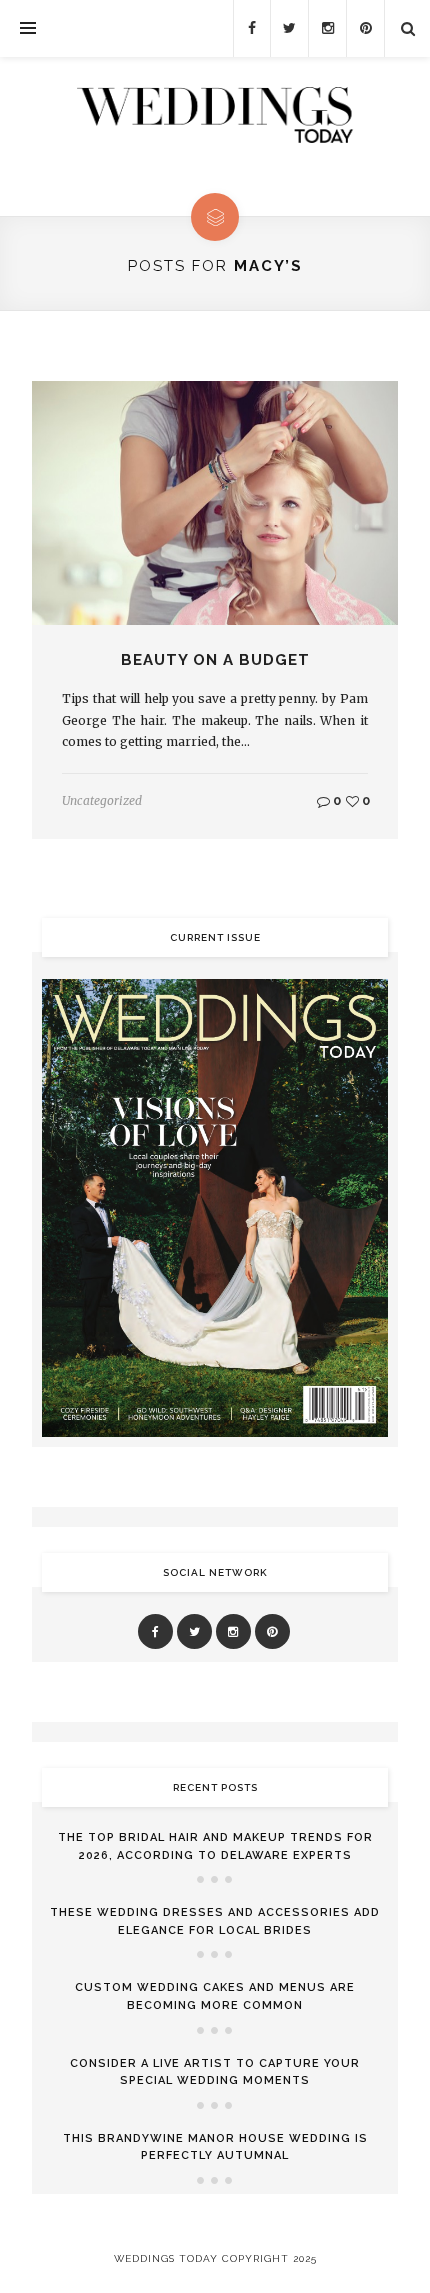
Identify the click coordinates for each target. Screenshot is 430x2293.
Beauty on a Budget (215, 660)
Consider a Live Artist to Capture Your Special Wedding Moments (215, 2072)
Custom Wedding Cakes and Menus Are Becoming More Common (215, 1996)
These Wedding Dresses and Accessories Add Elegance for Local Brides (215, 1921)
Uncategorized (102, 800)
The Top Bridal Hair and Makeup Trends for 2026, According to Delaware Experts (215, 1846)
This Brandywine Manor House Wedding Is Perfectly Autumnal (215, 2147)
